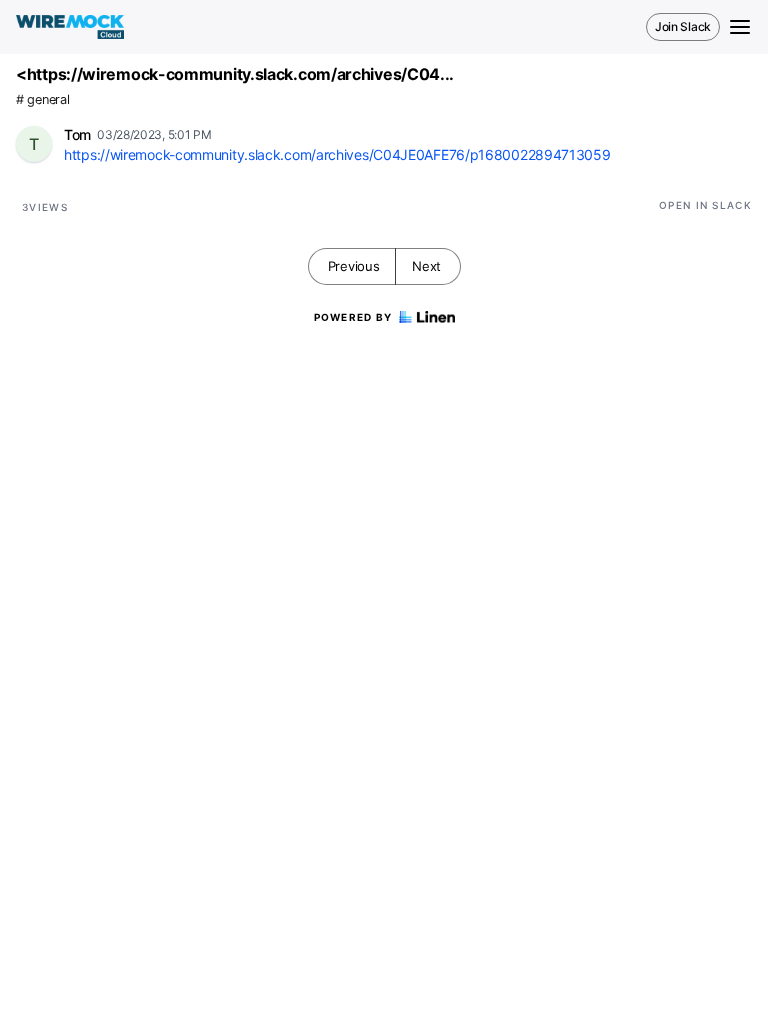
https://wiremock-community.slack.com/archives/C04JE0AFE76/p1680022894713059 (337, 154)
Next (426, 266)
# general (42, 99)
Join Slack (683, 26)
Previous (354, 266)
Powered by (353, 317)
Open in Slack (705, 205)
